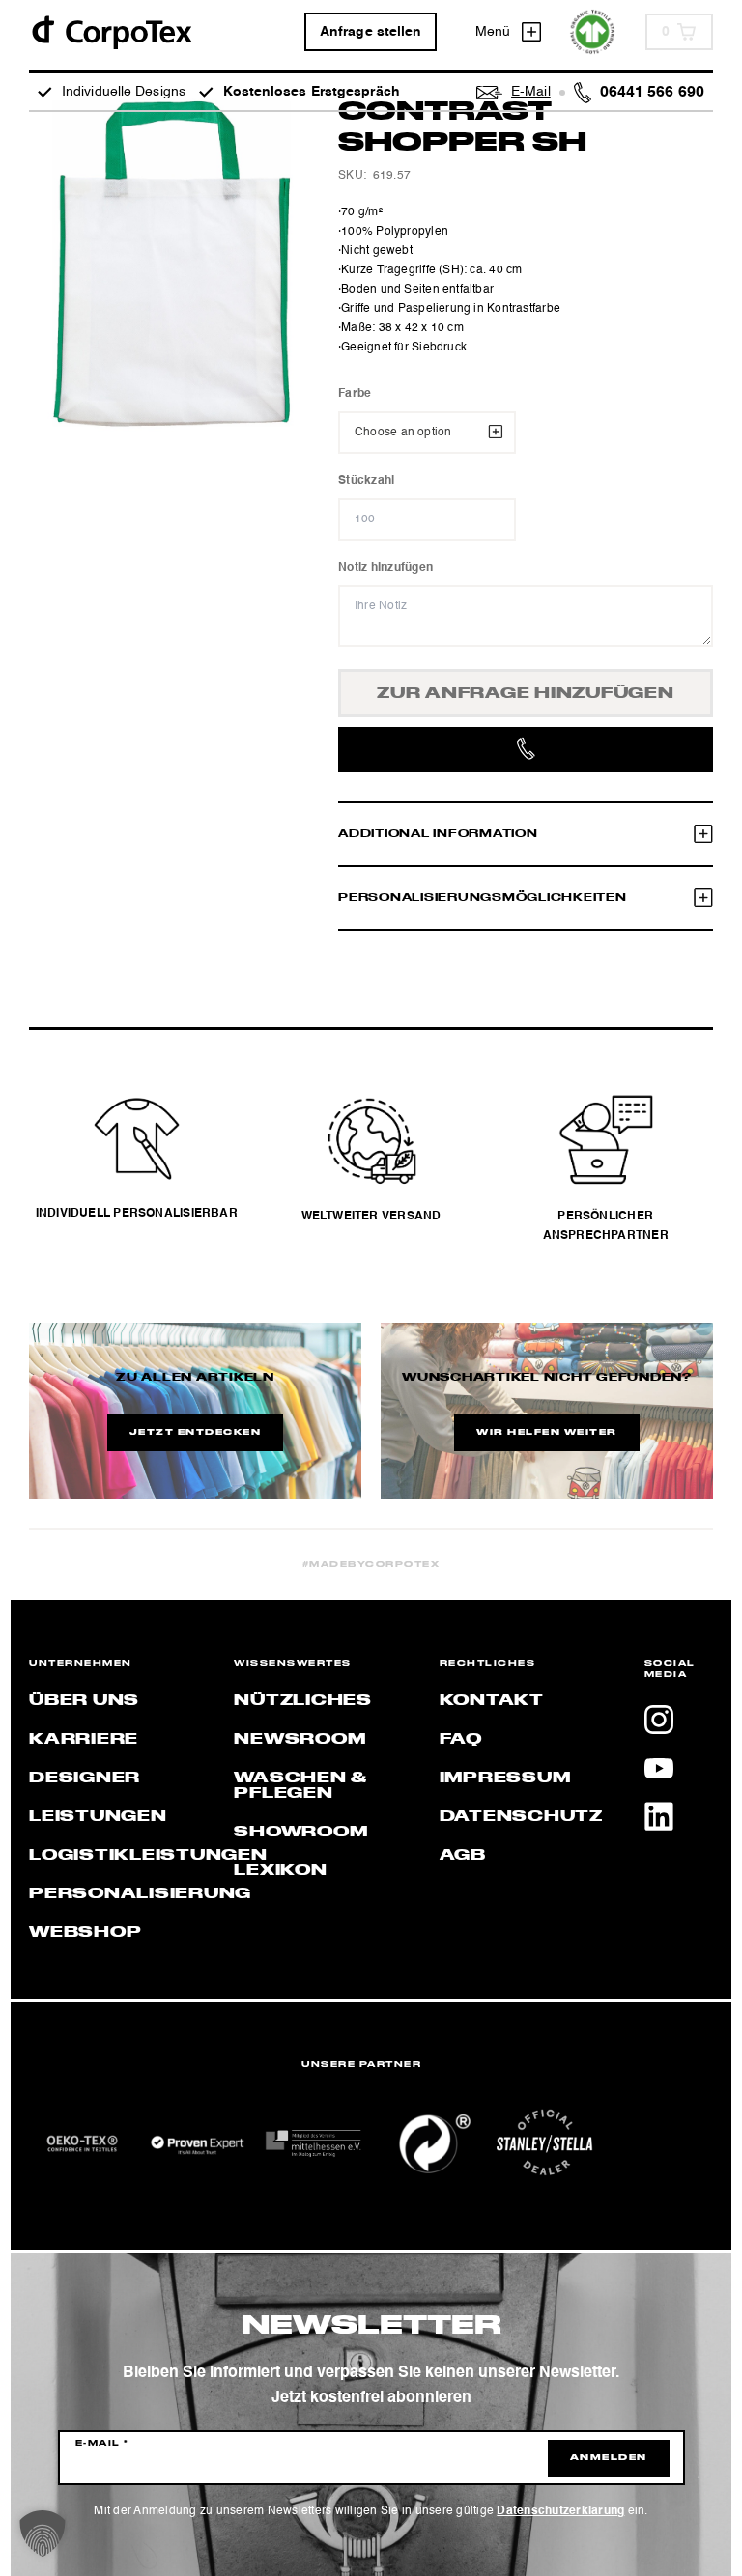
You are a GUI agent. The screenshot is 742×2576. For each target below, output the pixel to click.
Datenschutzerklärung (560, 2511)
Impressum (505, 1778)
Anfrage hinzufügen (526, 694)
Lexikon (280, 1871)
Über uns (84, 1701)
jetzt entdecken (196, 1433)
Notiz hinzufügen (385, 568)
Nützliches (303, 1701)
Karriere (84, 1740)
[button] (43, 2534)
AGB (463, 1856)
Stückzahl (366, 481)
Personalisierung (140, 1894)
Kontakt (492, 1701)
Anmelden (609, 2458)
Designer (85, 1778)
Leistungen (98, 1817)
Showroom (300, 1833)
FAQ (461, 1740)
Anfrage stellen (371, 32)
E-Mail (102, 2444)
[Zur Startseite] (111, 31)
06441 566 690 (652, 93)
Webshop (85, 1933)
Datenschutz (521, 1817)
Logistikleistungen (148, 1856)
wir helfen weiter (547, 1433)
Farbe (355, 394)
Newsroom (300, 1740)
